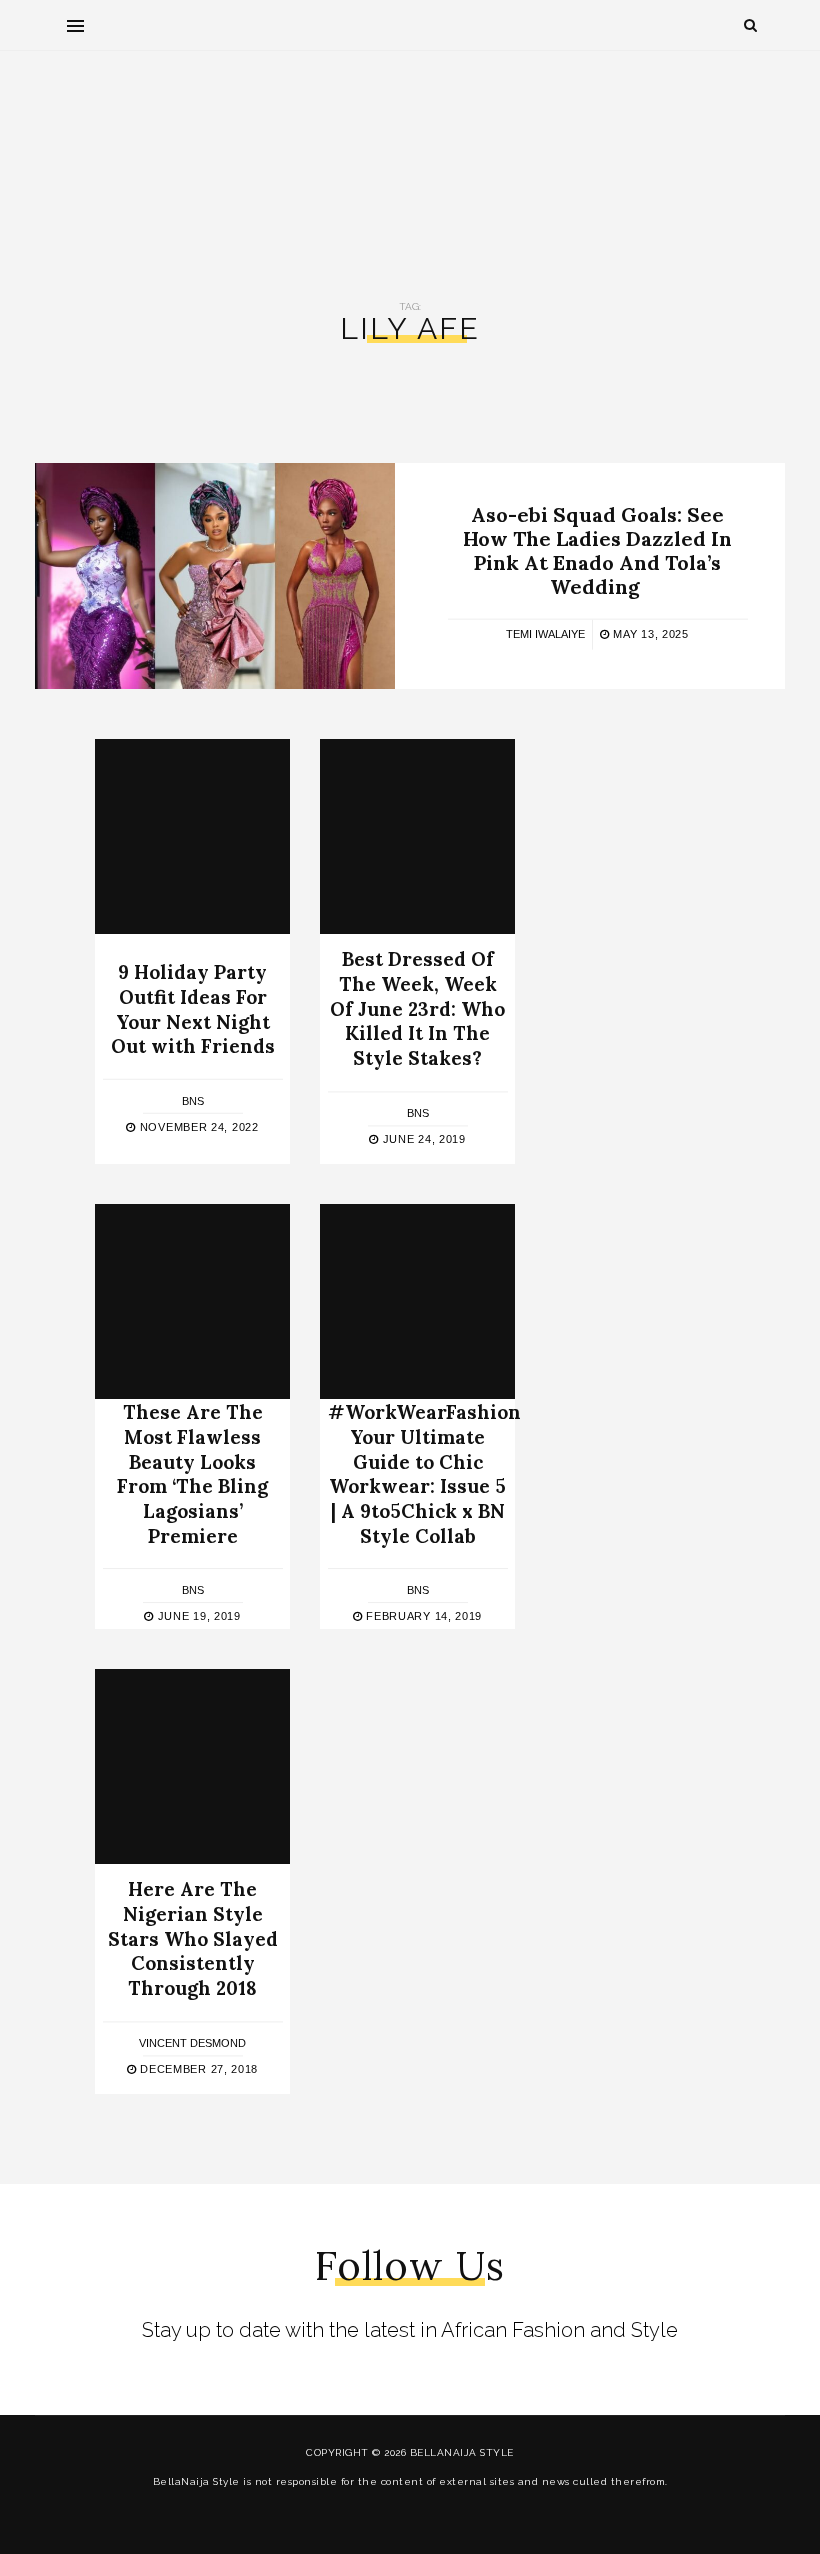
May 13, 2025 (649, 634)
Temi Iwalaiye (545, 634)
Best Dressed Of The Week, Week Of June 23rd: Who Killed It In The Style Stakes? (417, 1009)
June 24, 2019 (422, 1139)
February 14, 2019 (422, 1616)
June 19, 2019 (197, 1616)
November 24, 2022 (197, 1127)
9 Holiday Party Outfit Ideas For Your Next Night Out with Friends (193, 1009)
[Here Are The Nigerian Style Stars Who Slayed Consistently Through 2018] (192, 1766)
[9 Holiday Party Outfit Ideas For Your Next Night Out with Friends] (192, 836)
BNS (193, 1101)
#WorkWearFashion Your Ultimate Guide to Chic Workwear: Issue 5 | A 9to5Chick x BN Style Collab (424, 1473)
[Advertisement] (410, 161)
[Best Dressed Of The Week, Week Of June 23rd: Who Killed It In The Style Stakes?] (417, 836)
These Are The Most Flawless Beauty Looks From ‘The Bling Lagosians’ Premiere (192, 1473)
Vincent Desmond (192, 2043)
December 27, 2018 (197, 2069)
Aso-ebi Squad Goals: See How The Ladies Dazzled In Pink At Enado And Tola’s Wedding (597, 550)
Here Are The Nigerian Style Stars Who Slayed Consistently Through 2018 (193, 1939)
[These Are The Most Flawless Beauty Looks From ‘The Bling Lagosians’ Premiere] (192, 1301)
